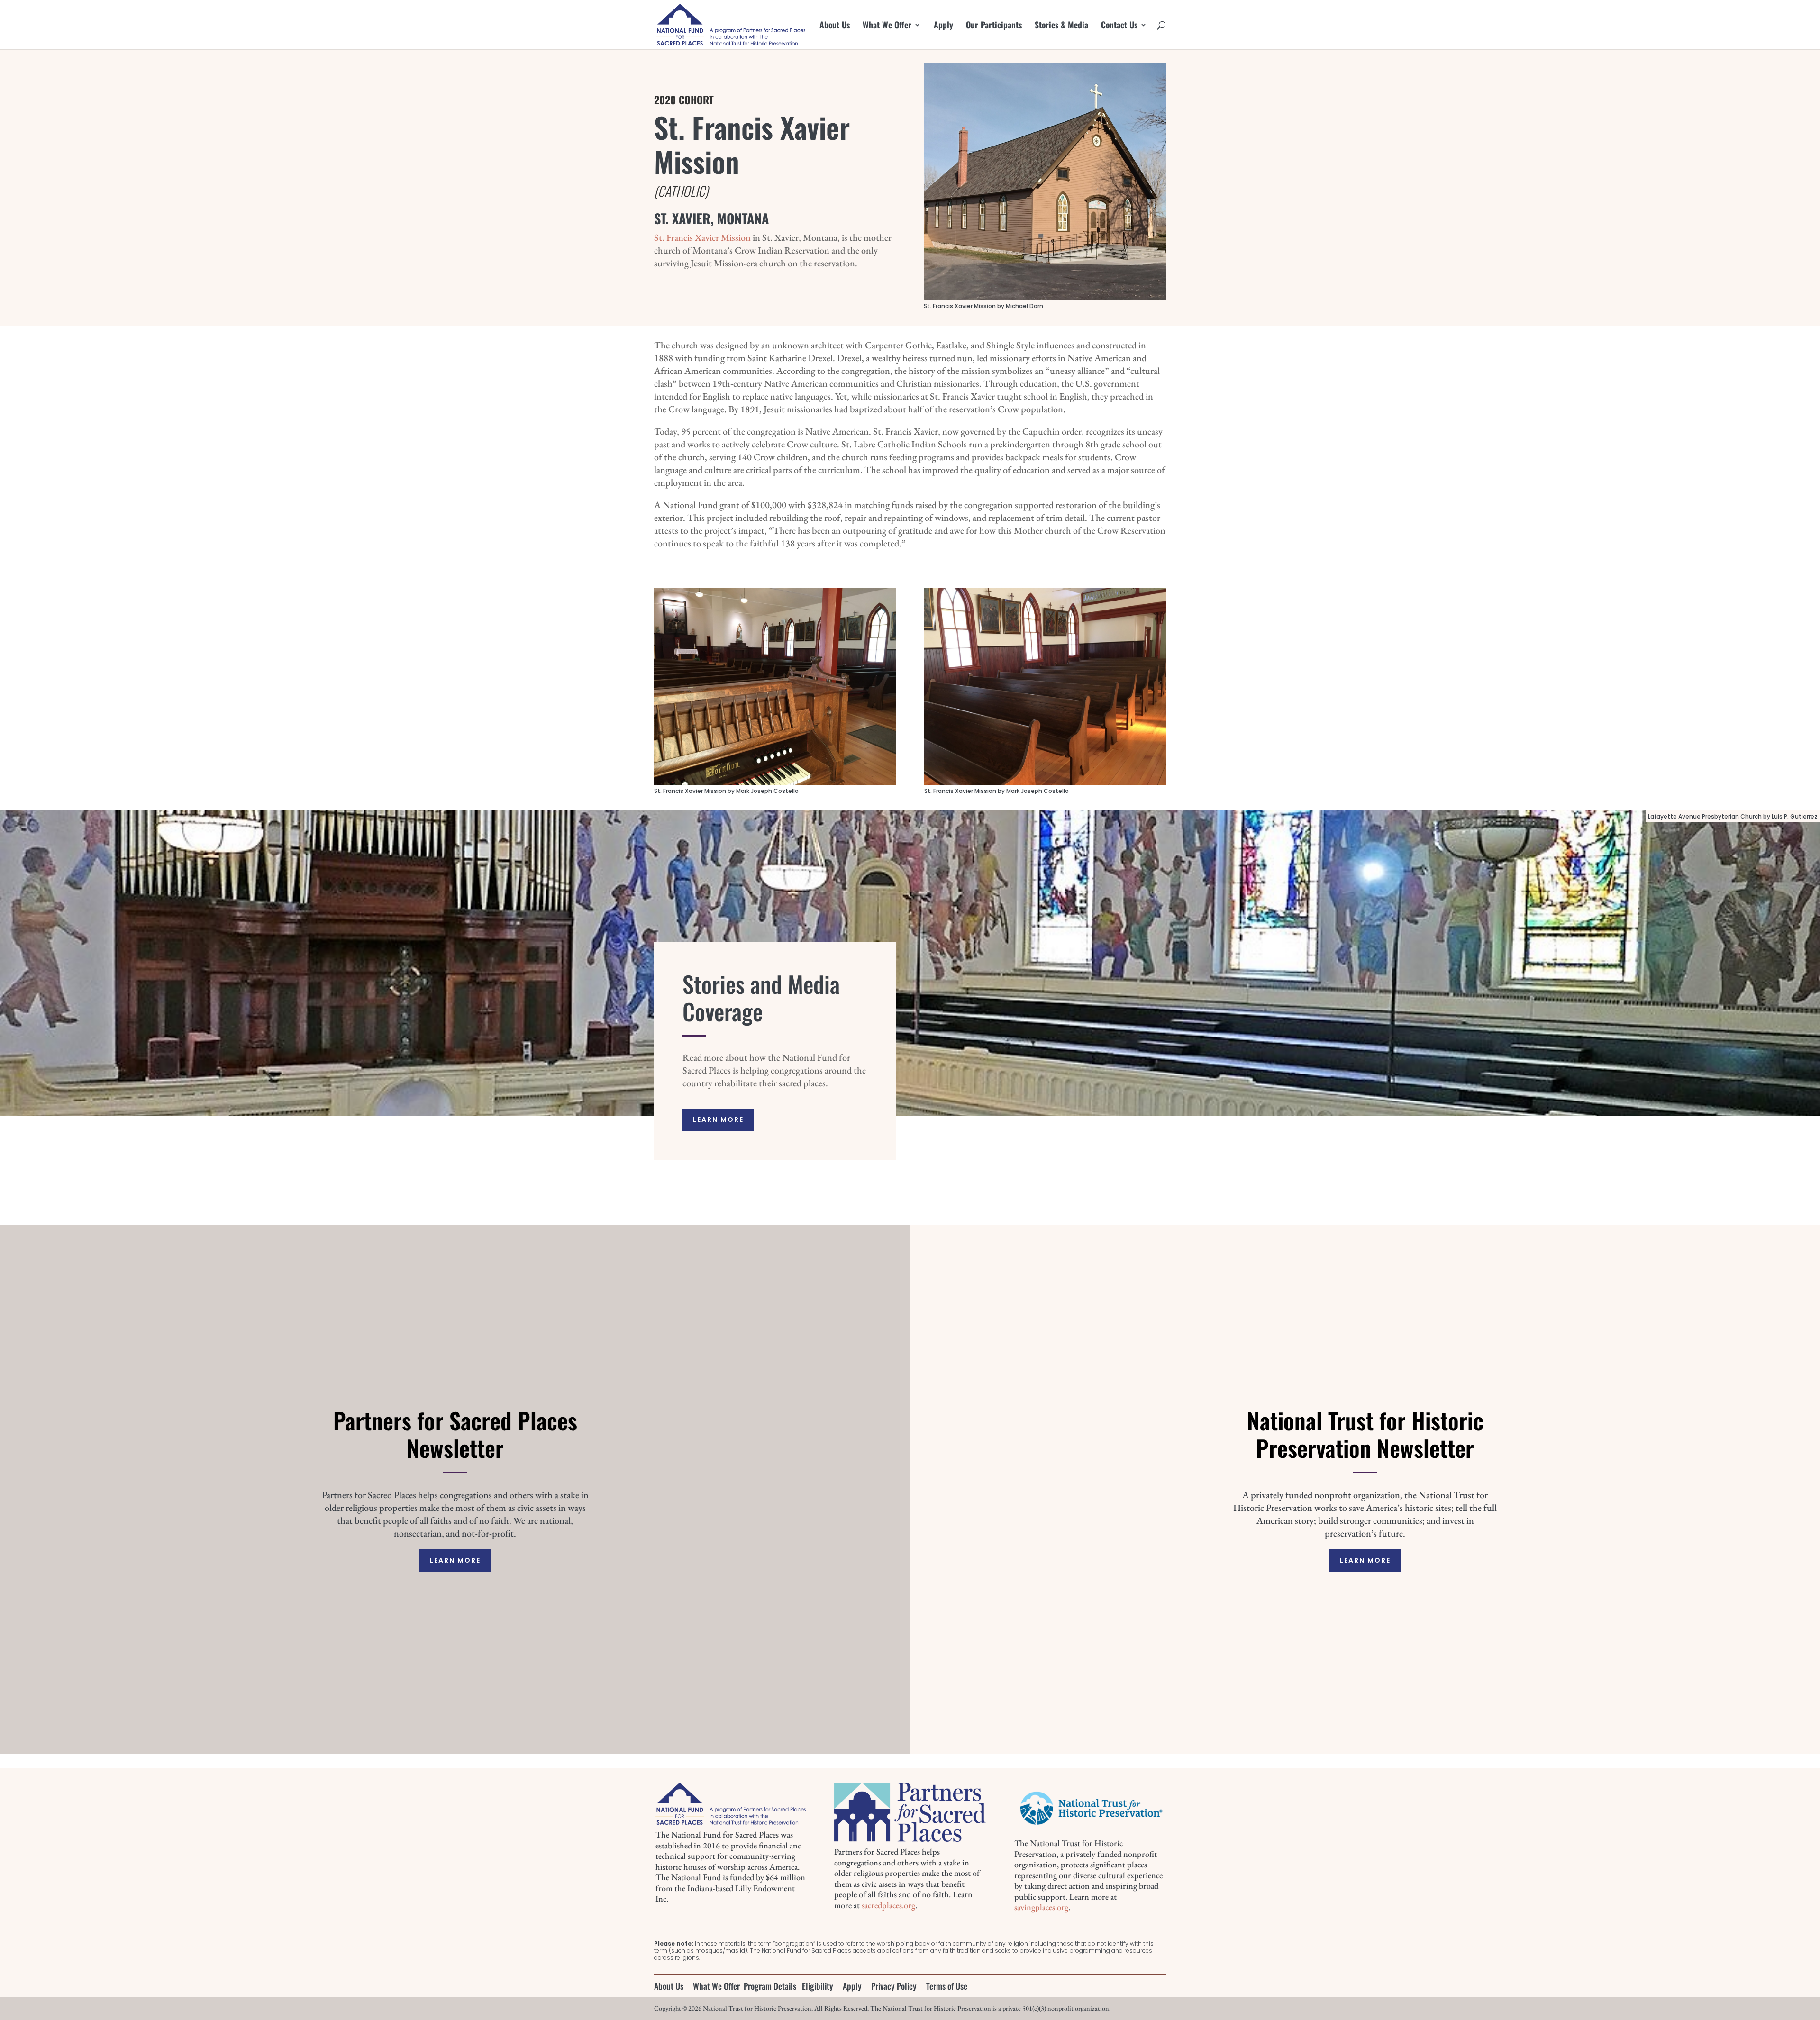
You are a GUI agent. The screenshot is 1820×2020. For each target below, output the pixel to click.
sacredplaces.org (888, 1905)
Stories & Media (1061, 26)
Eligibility (818, 1986)
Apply (943, 26)
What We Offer (887, 26)
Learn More (718, 1119)
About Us (835, 26)
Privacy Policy (894, 1986)
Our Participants (994, 26)
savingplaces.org (1041, 1907)
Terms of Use (947, 1986)
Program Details (770, 1986)
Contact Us (1119, 26)
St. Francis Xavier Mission (702, 237)
